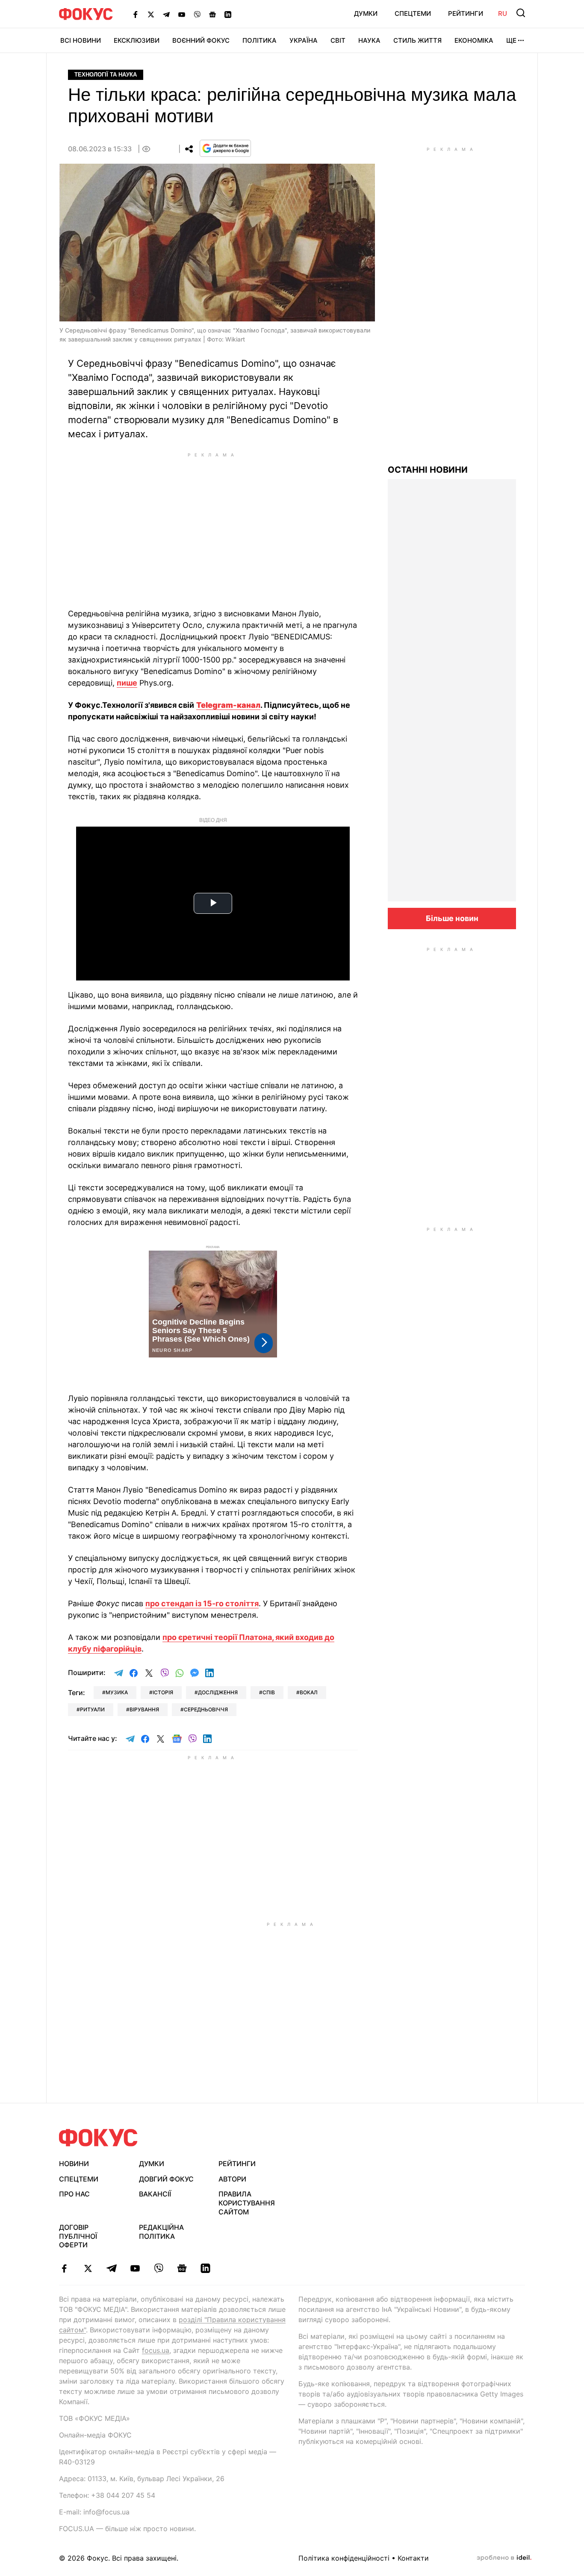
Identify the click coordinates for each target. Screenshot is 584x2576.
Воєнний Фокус (201, 40)
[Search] (521, 13)
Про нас (74, 2194)
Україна (304, 40)
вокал (309, 1692)
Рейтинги (466, 13)
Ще (511, 40)
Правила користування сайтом (247, 2203)
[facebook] (64, 2268)
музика (117, 1692)
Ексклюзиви (137, 40)
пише (127, 683)
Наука (369, 40)
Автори (232, 2179)
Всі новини (81, 40)
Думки (366, 13)
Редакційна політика (161, 2232)
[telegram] (111, 2268)
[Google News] (212, 14)
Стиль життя (417, 40)
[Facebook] (136, 14)
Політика (260, 40)
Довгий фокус (166, 2179)
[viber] (158, 2268)
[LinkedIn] (228, 14)
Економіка (474, 40)
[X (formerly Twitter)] (151, 14)
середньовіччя (206, 1709)
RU (503, 13)
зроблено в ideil (504, 2558)
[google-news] (182, 2268)
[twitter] (88, 2268)
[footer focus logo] (98, 2138)
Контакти (413, 2558)
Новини (74, 2164)
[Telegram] (166, 14)
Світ (338, 40)
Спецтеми (413, 13)
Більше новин (452, 918)
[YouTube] (182, 14)
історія (163, 1692)
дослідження (218, 1692)
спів (269, 1692)
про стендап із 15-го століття (202, 1603)
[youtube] (135, 2268)
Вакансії (155, 2194)
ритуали (92, 1709)
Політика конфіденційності (344, 2558)
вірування (144, 1709)
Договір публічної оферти (78, 2236)
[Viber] (197, 14)
